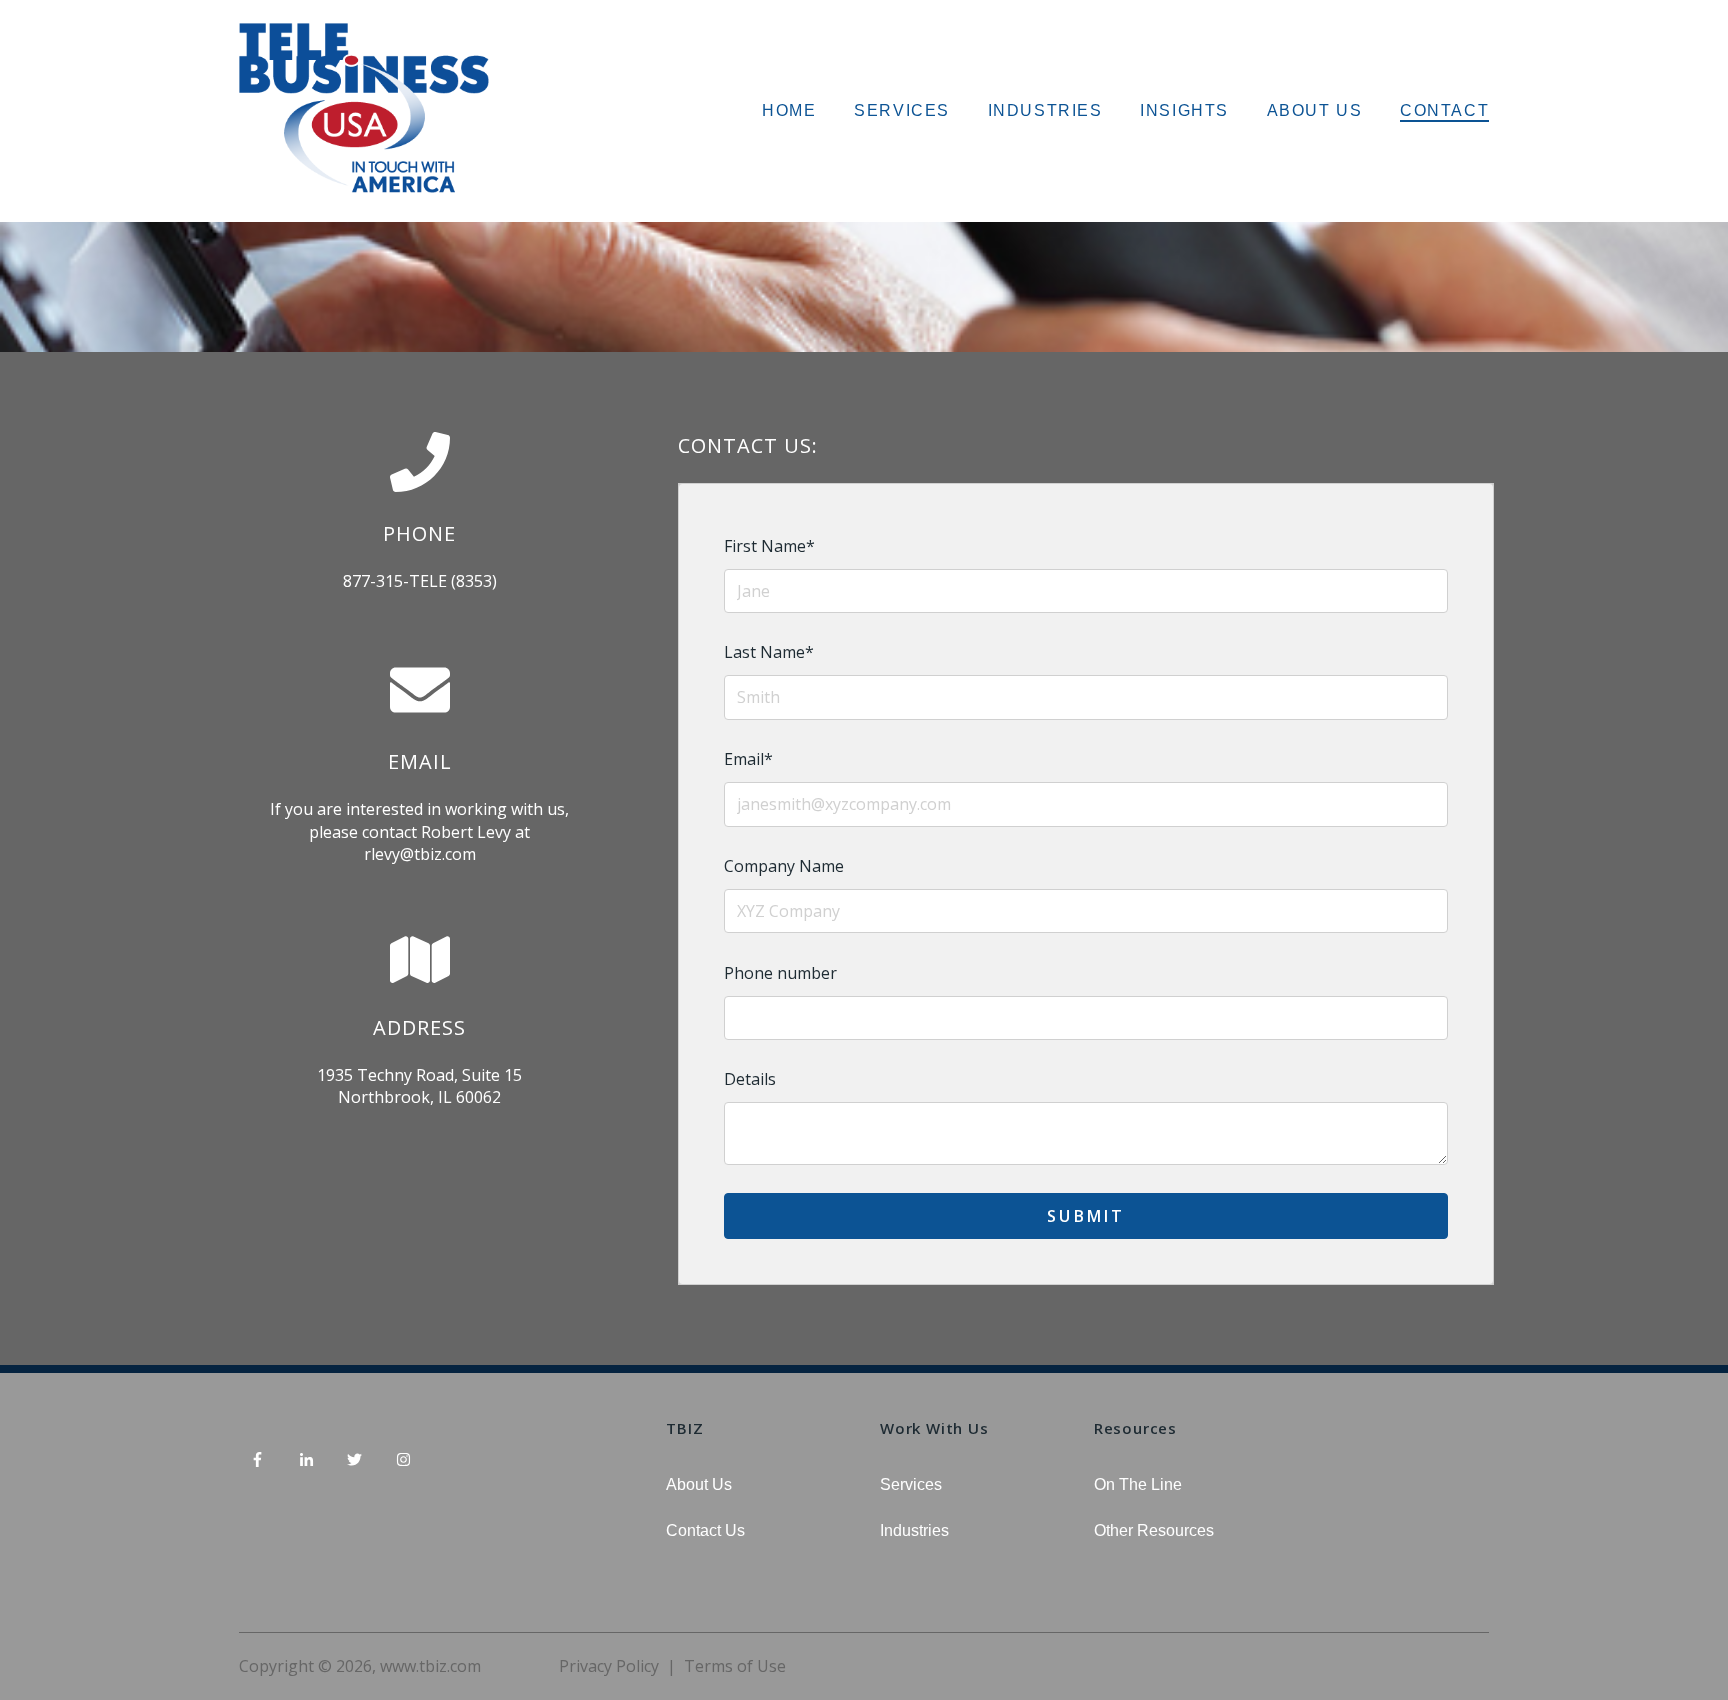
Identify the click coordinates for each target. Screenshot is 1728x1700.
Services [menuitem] (911, 1484)
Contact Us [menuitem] (705, 1530)
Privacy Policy (609, 1666)
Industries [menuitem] (914, 1530)
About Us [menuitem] (699, 1484)
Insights (1184, 110)
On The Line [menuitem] (1138, 1484)
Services (902, 110)
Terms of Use (735, 1666)
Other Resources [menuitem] (1154, 1530)
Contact (1444, 110)
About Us (1315, 110)
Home (789, 110)
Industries (1045, 110)
